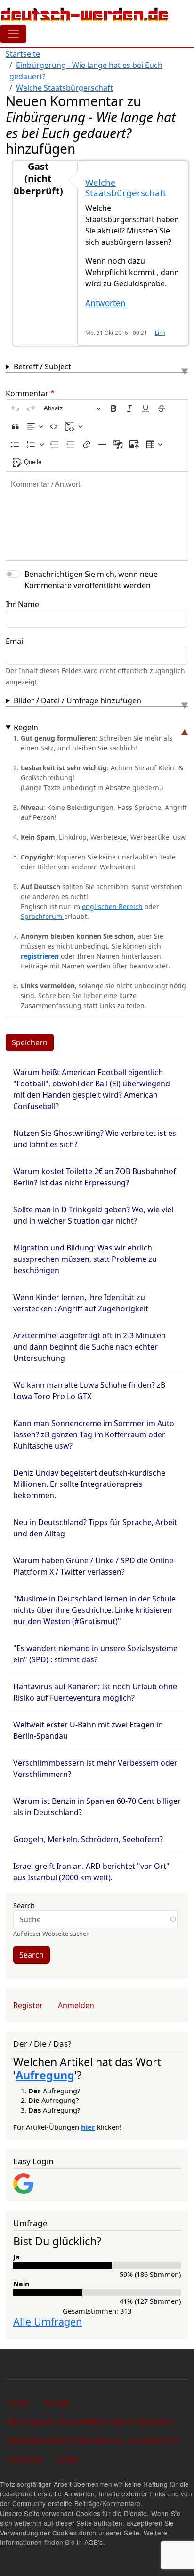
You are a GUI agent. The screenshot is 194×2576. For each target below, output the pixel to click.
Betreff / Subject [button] (42, 367)
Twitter (68, 2459)
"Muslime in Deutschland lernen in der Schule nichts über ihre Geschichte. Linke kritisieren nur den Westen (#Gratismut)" (94, 1610)
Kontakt (56, 2402)
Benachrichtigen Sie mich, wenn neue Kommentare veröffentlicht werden (91, 580)
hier (88, 2127)
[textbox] (97, 516)
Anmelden (76, 2005)
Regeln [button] (26, 727)
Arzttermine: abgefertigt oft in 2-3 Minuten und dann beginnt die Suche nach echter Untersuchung (89, 1347)
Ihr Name (22, 604)
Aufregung (45, 2075)
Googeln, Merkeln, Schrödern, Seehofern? (88, 1839)
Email (15, 641)
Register (28, 2005)
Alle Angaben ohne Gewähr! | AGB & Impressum (90, 2421)
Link (160, 333)
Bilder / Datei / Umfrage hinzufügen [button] (77, 700)
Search (24, 1905)
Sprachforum (42, 916)
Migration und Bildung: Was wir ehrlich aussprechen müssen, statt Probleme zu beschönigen (85, 1259)
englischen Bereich (112, 906)
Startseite (23, 54)
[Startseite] (85, 14)
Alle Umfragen (48, 2322)
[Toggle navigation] (13, 34)
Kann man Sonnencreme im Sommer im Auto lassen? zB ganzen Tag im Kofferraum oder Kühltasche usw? (94, 1434)
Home (18, 2402)
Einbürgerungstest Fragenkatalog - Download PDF (94, 2440)
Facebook (24, 2459)
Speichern (30, 1042)
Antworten (105, 303)
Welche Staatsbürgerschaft (65, 88)
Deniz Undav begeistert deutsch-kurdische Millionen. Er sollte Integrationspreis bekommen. (89, 1484)
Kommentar (27, 393)
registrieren (41, 956)
